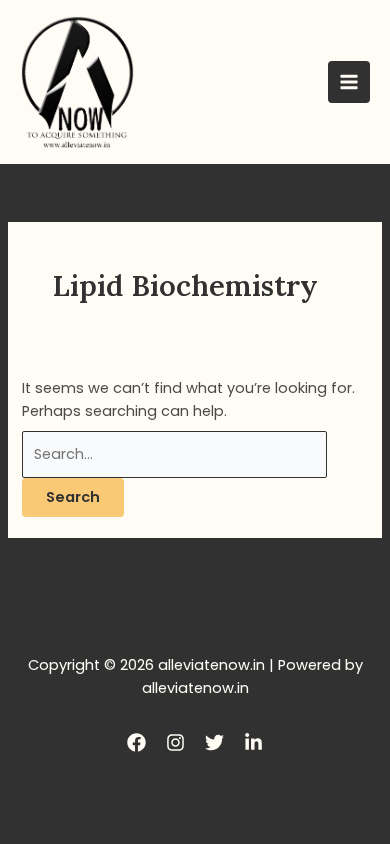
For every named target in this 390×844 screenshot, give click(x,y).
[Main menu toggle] (349, 82)
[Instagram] (175, 742)
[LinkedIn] (253, 742)
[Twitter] (214, 742)
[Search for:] (174, 454)
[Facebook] (136, 742)
